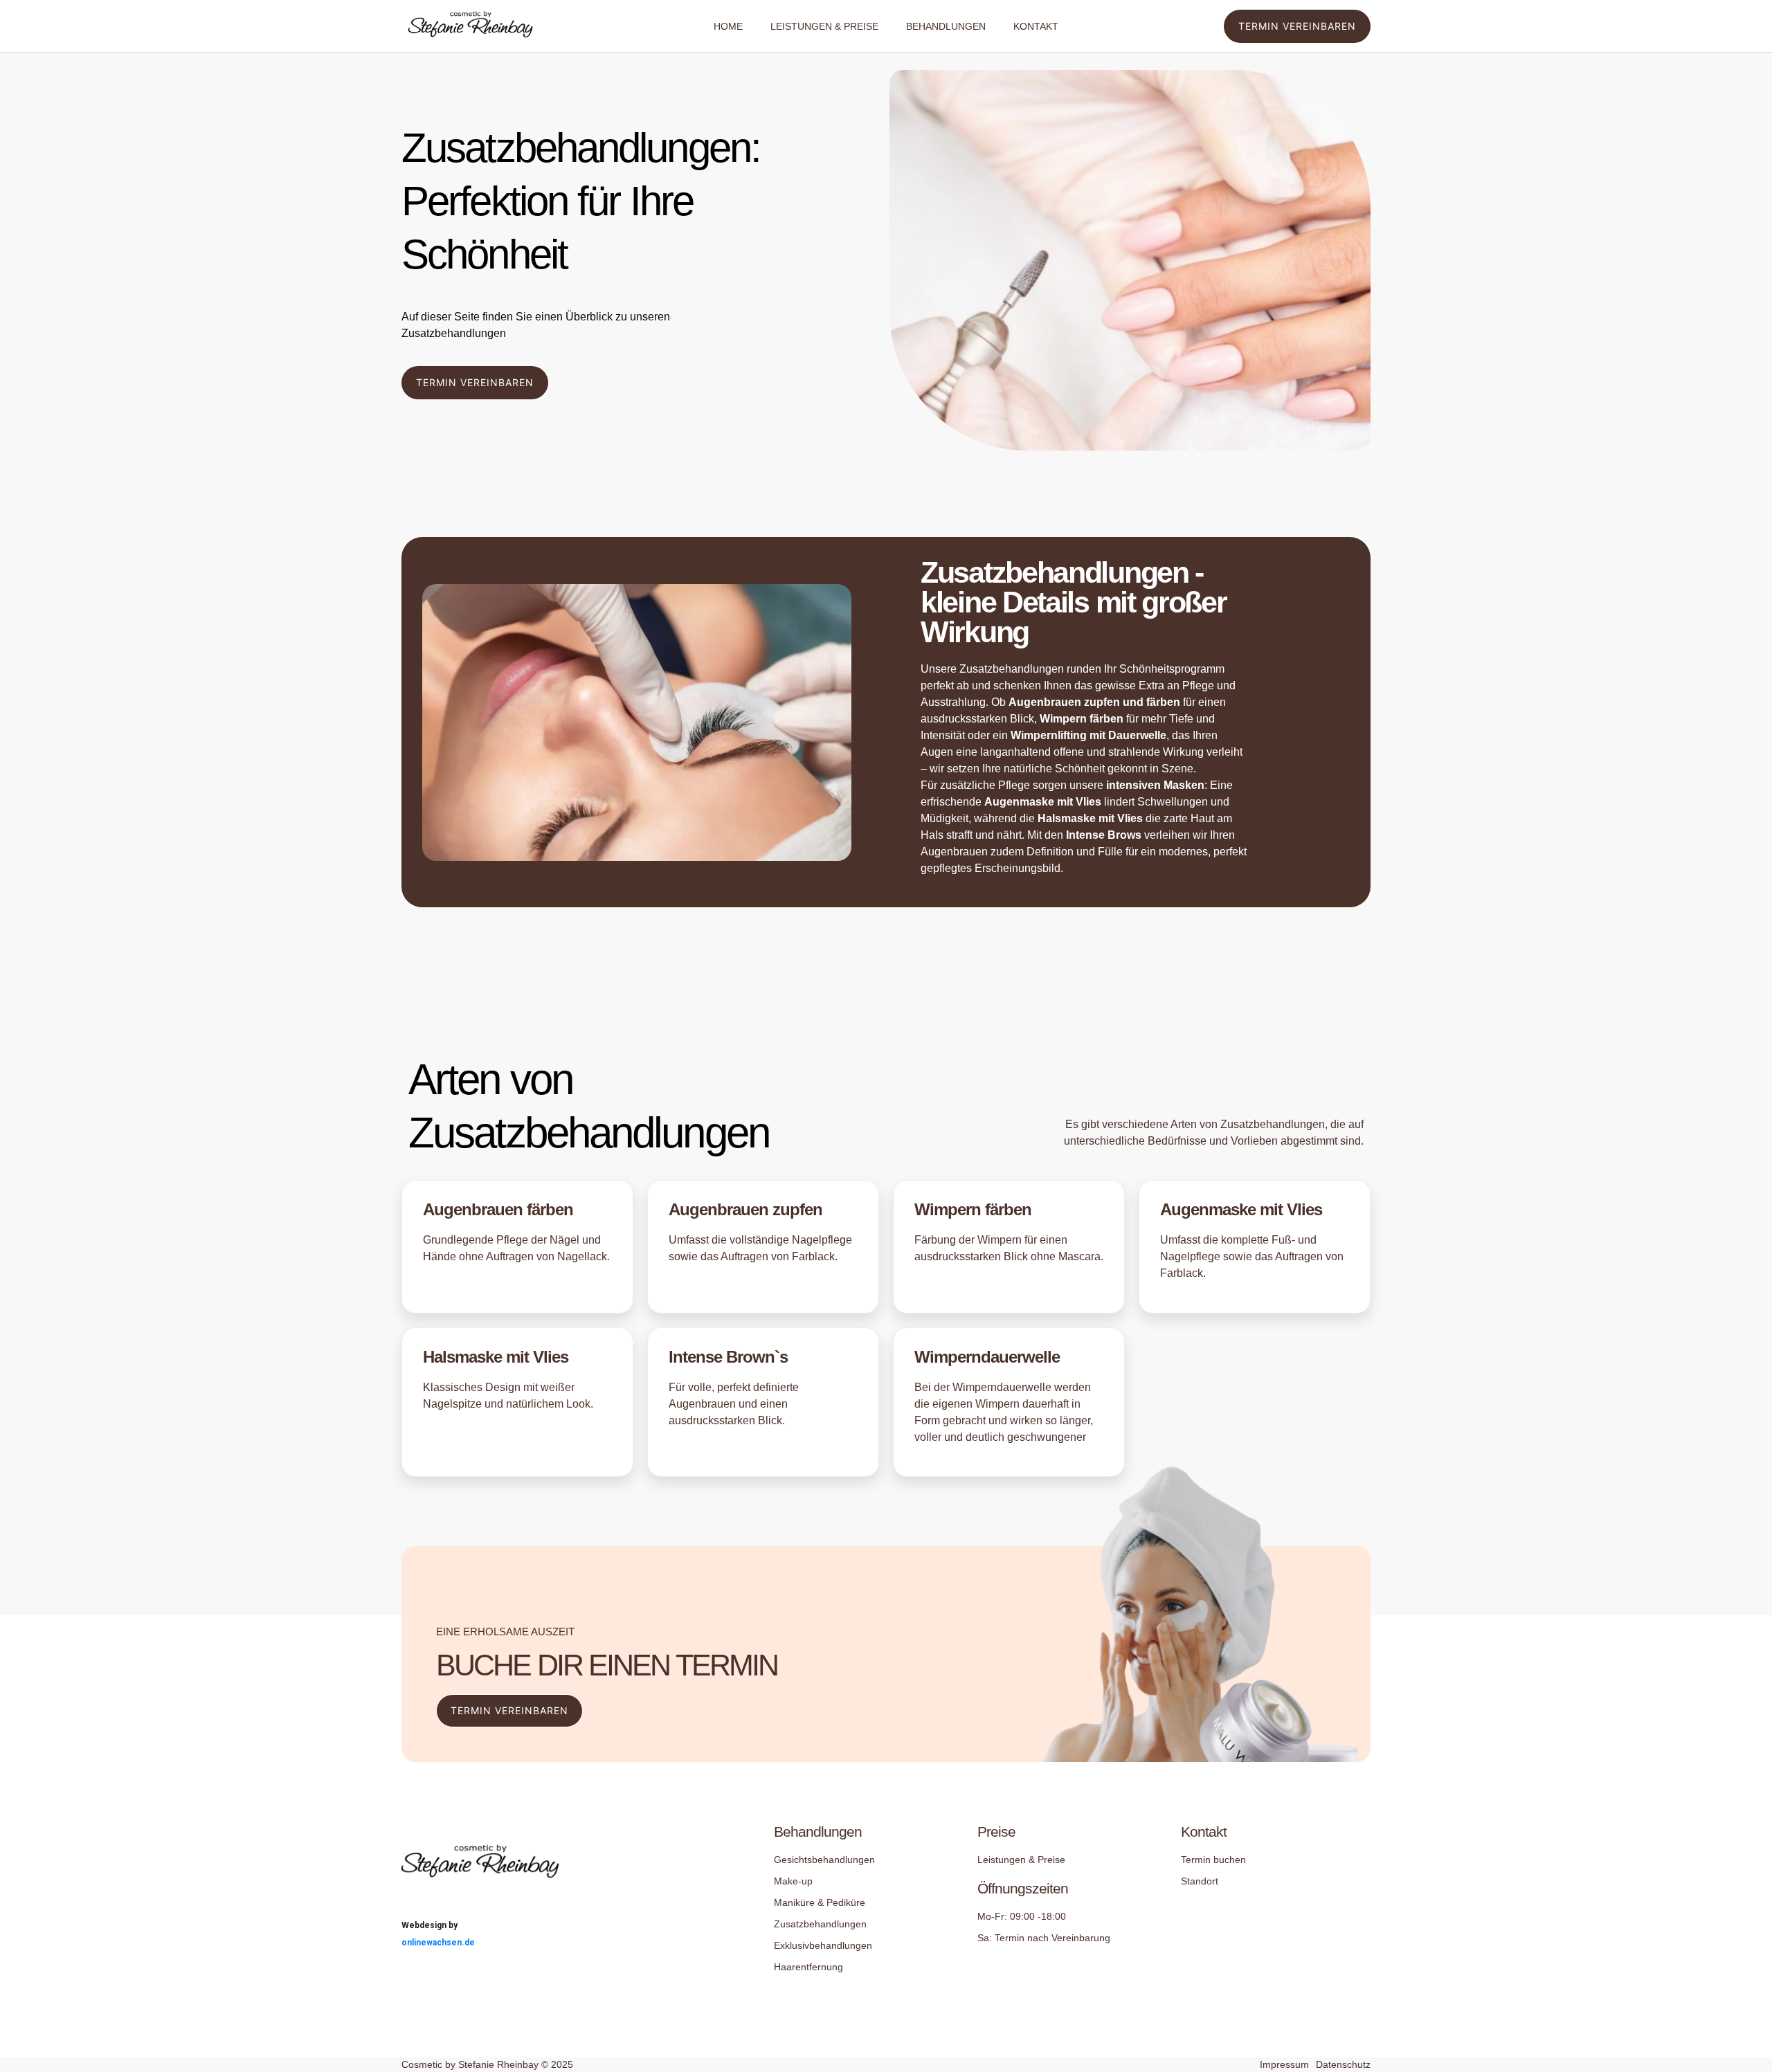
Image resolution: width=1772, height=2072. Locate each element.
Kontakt (1036, 26)
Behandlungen (946, 26)
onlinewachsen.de (438, 1943)
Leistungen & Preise (824, 26)
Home (728, 26)
